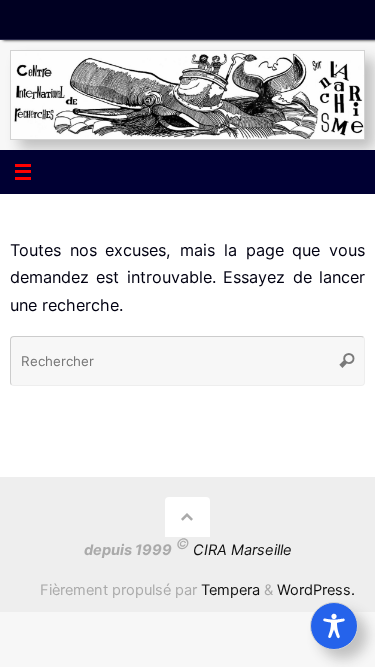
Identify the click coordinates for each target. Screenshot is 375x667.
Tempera (230, 590)
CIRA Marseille (242, 550)
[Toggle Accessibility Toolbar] (334, 626)
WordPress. (316, 590)
